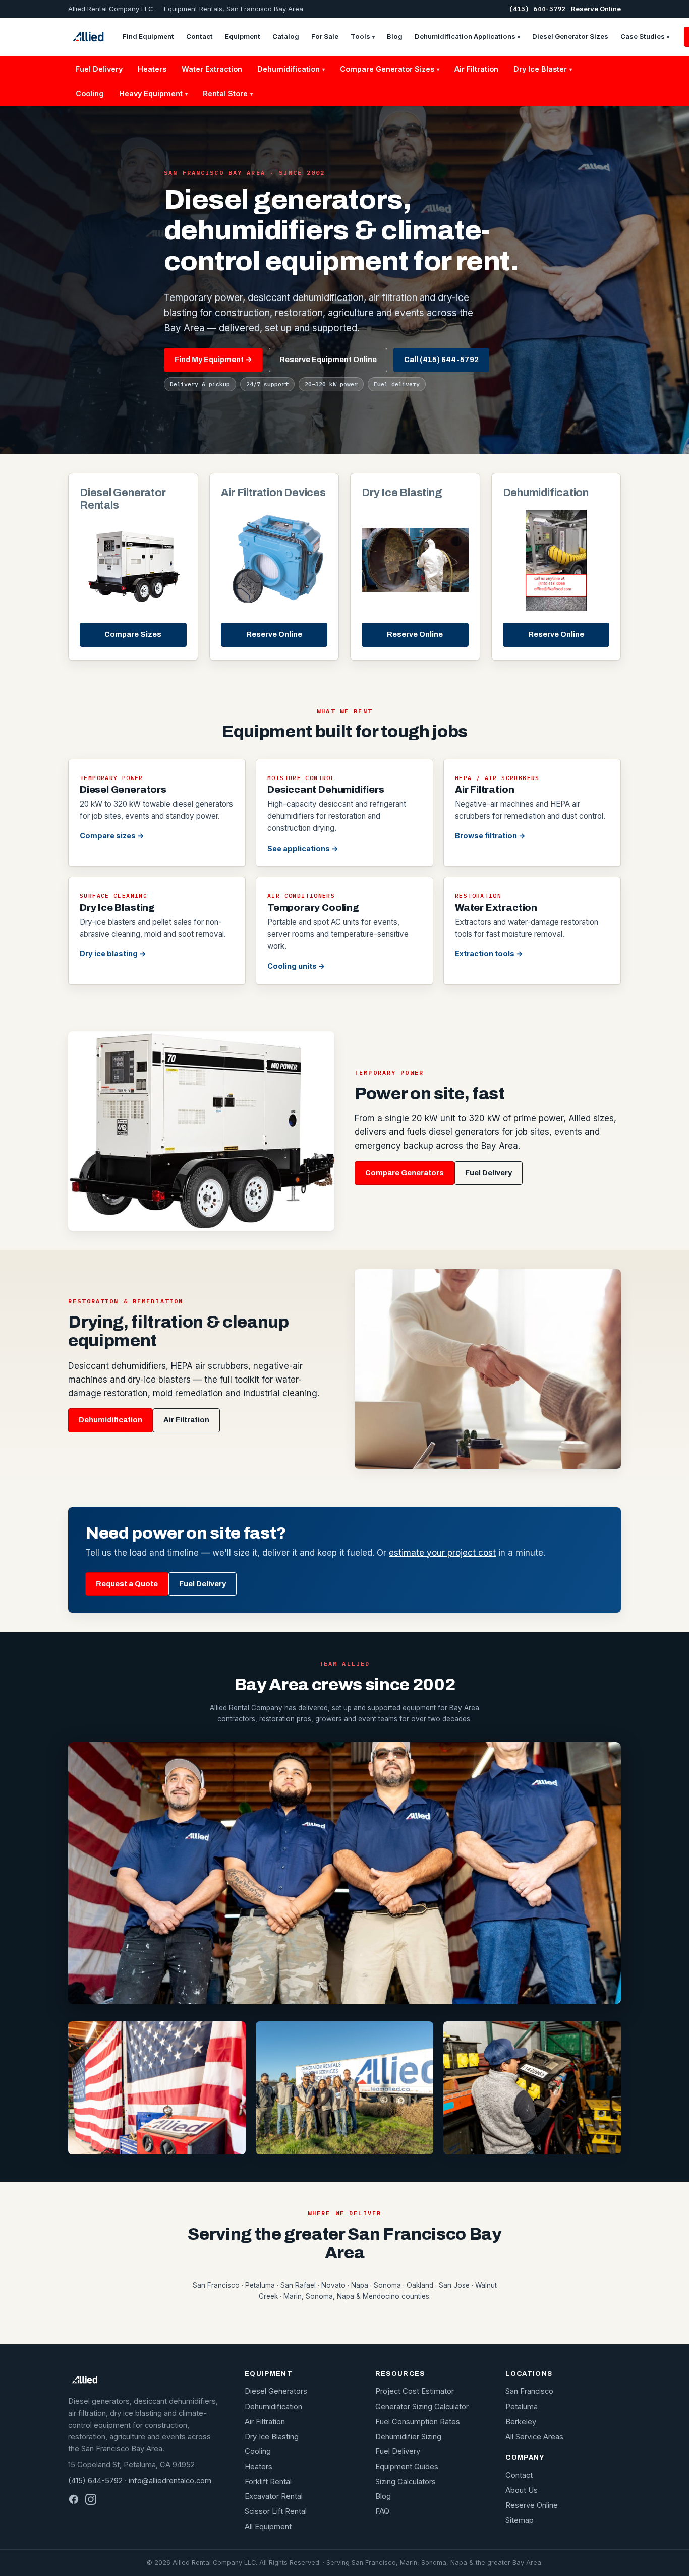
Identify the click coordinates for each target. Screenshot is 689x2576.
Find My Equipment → (213, 360)
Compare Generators (405, 1173)
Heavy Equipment (153, 94)
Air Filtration (476, 69)
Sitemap (520, 2520)
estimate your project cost (442, 1553)
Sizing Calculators (406, 2482)
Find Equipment (148, 36)
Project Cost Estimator (415, 2391)
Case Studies (645, 36)
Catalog (286, 36)
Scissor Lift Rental (276, 2511)
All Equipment (268, 2527)
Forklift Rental (268, 2482)
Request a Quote (127, 1584)
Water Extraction (212, 69)
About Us (522, 2490)
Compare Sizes (133, 634)
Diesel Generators (276, 2391)
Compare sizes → (112, 836)
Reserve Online (596, 9)
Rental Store (228, 94)
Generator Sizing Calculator (422, 2407)
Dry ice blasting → (113, 954)
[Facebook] (74, 2499)
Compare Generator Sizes (390, 69)
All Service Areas (534, 2437)
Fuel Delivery (99, 69)
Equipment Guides (407, 2467)
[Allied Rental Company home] (88, 37)
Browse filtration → (490, 836)
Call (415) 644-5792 (441, 360)
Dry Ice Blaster (543, 69)
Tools (363, 36)
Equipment (243, 36)
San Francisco (529, 2391)
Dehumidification (291, 69)
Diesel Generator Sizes (570, 36)
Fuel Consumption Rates (418, 2422)
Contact (199, 36)
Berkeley (521, 2422)
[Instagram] (91, 2499)
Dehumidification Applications (467, 36)
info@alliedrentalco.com (170, 2481)
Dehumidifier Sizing (408, 2437)
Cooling (90, 94)
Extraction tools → (489, 954)
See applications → (303, 848)
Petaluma (522, 2407)
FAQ (382, 2511)
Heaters (152, 69)
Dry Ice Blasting (272, 2437)
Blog (395, 36)
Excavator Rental (274, 2496)
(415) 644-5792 (537, 9)
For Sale (325, 36)
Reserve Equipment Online (328, 360)
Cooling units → (296, 966)
